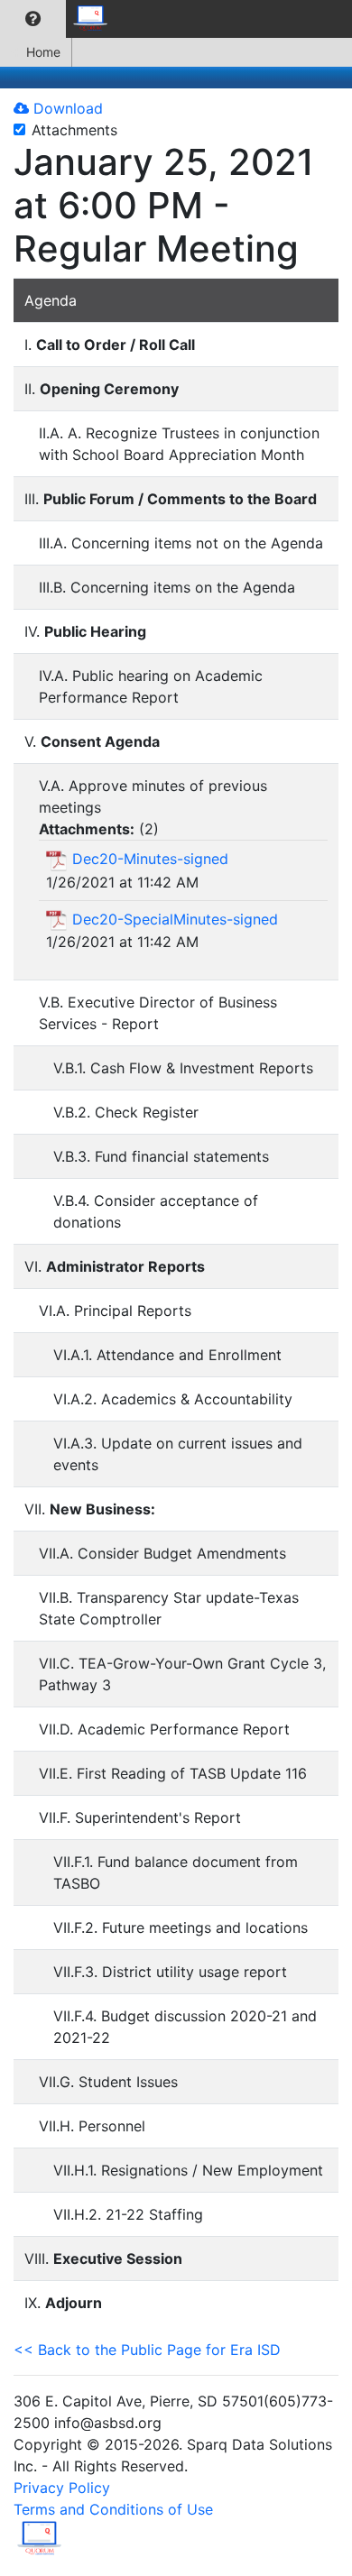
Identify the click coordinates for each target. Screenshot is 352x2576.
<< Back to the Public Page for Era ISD (147, 2350)
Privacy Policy (62, 2488)
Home (43, 52)
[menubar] (60, 19)
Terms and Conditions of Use (113, 2509)
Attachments (74, 130)
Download (66, 108)
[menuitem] (33, 19)
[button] (33, 19)
